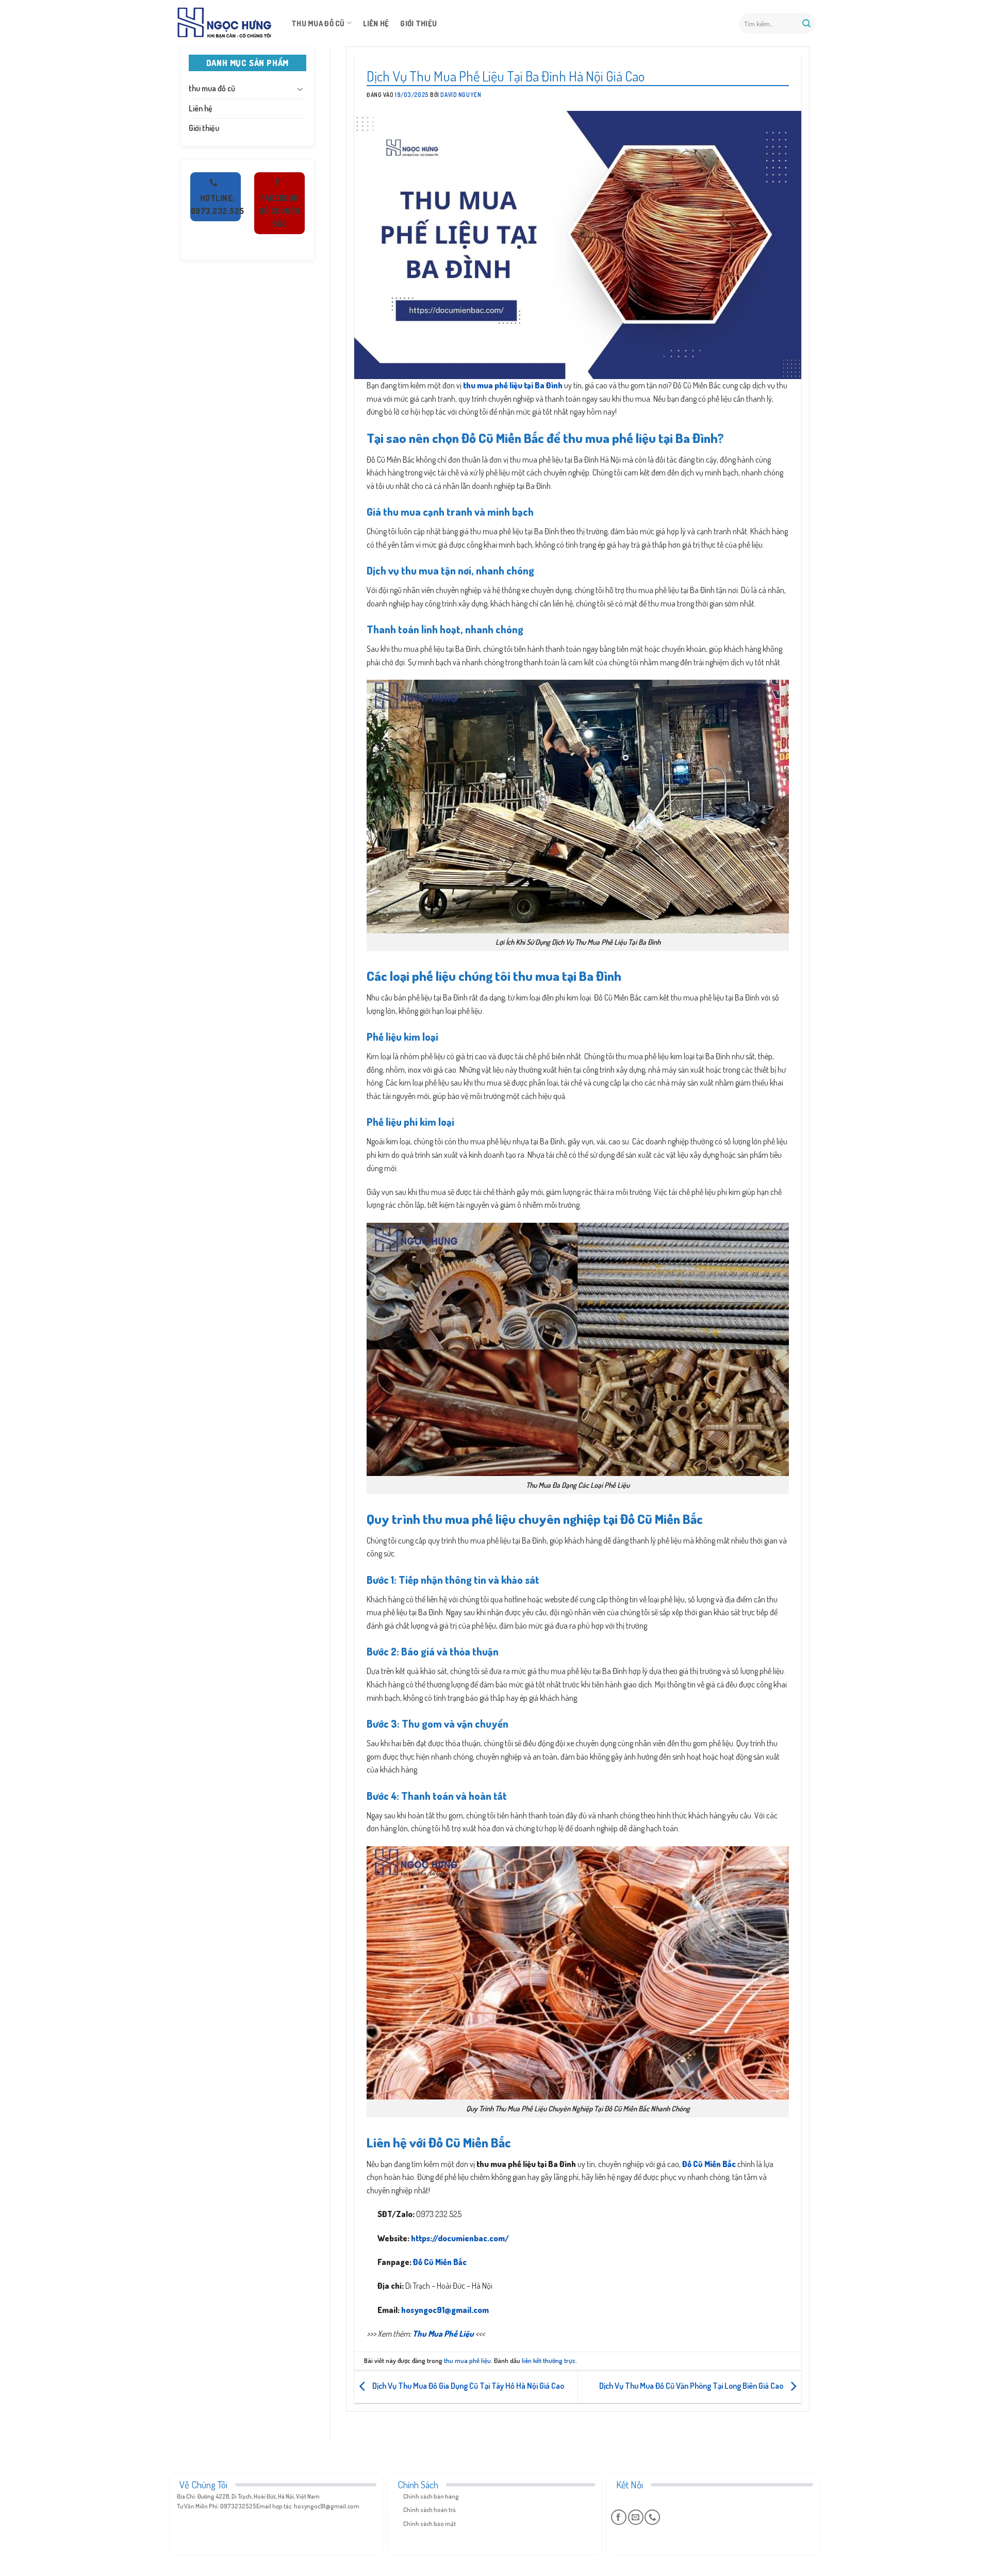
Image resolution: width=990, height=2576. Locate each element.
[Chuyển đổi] (300, 89)
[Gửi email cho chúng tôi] (636, 2517)
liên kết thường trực (549, 2360)
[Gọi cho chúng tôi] (652, 2517)
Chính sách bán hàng (431, 2496)
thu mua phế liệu (467, 2360)
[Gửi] (806, 23)
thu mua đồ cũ (318, 23)
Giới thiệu (418, 23)
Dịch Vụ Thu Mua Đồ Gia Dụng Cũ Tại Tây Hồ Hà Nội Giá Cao (467, 2386)
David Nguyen (461, 95)
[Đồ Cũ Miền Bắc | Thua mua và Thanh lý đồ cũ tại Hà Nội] (224, 23)
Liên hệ (376, 23)
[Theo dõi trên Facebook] (619, 2517)
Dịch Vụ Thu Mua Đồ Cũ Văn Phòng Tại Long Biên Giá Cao (692, 2386)
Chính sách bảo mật (430, 2524)
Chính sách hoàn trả (430, 2510)
